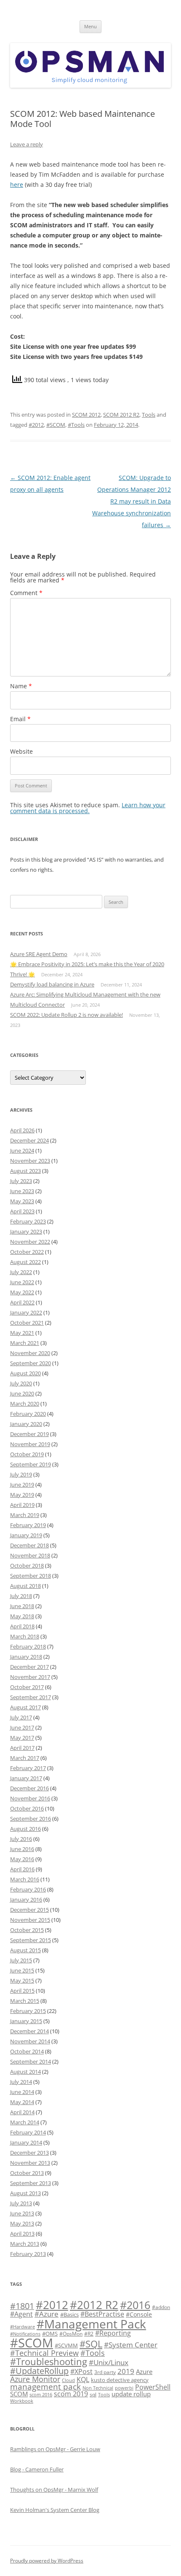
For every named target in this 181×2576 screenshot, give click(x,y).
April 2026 (22, 1130)
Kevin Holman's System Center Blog (55, 2510)
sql (93, 2394)
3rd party (105, 2372)
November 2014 (30, 2041)
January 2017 (26, 1778)
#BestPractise (102, 2314)
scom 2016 (41, 2395)
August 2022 (25, 1262)
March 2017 (25, 1758)
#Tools (76, 425)
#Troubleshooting (49, 2362)
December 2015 (29, 1910)
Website (21, 751)
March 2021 (25, 1343)
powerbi (124, 2388)
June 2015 (22, 1970)
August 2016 (25, 1829)
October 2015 (27, 1930)
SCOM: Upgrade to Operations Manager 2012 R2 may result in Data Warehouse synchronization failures (132, 501)
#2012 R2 (94, 2305)
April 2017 (22, 1748)
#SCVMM (66, 2345)
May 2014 (22, 2102)
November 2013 (30, 2163)
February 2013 (28, 2254)
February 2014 (28, 2132)
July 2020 (21, 1383)
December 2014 (29, 2031)
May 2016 (22, 1859)
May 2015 (22, 1981)
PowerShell (153, 2387)
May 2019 (22, 1495)
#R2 (89, 2333)
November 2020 (30, 1353)
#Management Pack (91, 2324)
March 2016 (25, 1879)
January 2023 (26, 1231)
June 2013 (22, 2213)
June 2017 (22, 1727)
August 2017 (25, 1707)
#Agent (21, 2314)
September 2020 (31, 1363)
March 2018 (25, 1636)
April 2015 (22, 1991)
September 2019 (31, 1464)
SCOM (19, 2394)
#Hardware (23, 2327)
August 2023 (25, 1171)
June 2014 (22, 2092)
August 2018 (25, 1586)
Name (21, 686)
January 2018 (26, 1657)
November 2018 (30, 1555)
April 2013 (22, 2234)
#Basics (69, 2315)
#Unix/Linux (109, 2362)
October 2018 (27, 1566)
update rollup (131, 2394)
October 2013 (27, 2173)
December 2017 (29, 1667)
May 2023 (22, 1201)
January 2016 (26, 1900)
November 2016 (30, 1798)
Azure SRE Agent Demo (39, 954)
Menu (90, 26)
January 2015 (26, 2021)
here (17, 185)
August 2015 (25, 1950)
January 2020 (26, 1424)
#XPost (81, 2371)
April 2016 (22, 1869)
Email (20, 719)
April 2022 (22, 1302)
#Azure (47, 2314)
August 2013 (25, 2193)
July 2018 (21, 1596)
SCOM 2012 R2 (121, 415)
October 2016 (27, 1808)
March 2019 (25, 1515)
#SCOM (56, 425)
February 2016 (28, 1889)
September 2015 (31, 1940)
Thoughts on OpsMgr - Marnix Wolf (54, 2490)
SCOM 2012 (86, 415)
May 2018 (22, 1616)
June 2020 (22, 1393)
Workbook (22, 2401)
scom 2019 (71, 2394)
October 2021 (27, 1323)
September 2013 (31, 2183)
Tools (149, 415)
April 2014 (22, 2112)
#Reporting (113, 2333)
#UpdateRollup (39, 2371)
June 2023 (22, 1191)
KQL (83, 2379)
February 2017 (28, 1768)
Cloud (68, 2380)
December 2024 (29, 1140)
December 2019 (29, 1434)
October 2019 (27, 1454)
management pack (45, 2387)
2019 (126, 2371)
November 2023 (30, 1161)
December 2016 (29, 1788)
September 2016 (31, 1819)
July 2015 (21, 1960)
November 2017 (30, 1677)
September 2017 (31, 1697)
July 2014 (21, 2082)
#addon (161, 2307)
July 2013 (21, 2203)
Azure (144, 2371)
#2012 (36, 425)
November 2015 (30, 1920)
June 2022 (22, 1282)
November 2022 (30, 1242)
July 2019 (21, 1474)
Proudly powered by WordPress (47, 2561)
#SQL (91, 2344)
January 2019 (26, 1535)
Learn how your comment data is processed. (88, 808)
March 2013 (25, 2244)
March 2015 (25, 2001)
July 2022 (21, 1272)
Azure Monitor (35, 2379)
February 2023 (28, 1221)
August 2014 (25, 2072)
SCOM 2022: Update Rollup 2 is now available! (67, 1015)
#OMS (50, 2333)
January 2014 (26, 2142)
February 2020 (28, 1414)
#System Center (131, 2345)
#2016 (135, 2305)
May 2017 (22, 1738)
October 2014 (27, 2051)
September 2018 (31, 1576)
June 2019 (22, 1485)
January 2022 (26, 1312)
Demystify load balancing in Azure (52, 984)
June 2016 (22, 1849)
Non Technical (98, 2388)
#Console (139, 2314)
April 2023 (22, 1211)
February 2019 (28, 1525)
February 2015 (28, 2011)
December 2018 (29, 1545)
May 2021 (22, 1333)
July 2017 (21, 1717)
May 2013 (22, 2223)
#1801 (22, 2306)
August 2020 (25, 1373)
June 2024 (22, 1151)
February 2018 (28, 1646)
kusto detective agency (120, 2380)
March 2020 (25, 1404)
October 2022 (27, 1252)
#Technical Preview (44, 2353)
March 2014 (25, 2122)
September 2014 (31, 2061)
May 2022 (22, 1292)
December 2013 (29, 2153)
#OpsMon (71, 2333)
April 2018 (22, 1626)
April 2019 (22, 1505)
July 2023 (21, 1181)
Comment (26, 593)
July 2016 (21, 1839)
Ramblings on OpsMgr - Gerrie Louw (55, 2449)
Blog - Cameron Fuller (37, 2469)
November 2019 (30, 1444)
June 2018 (22, 1606)
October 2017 (27, 1687)
